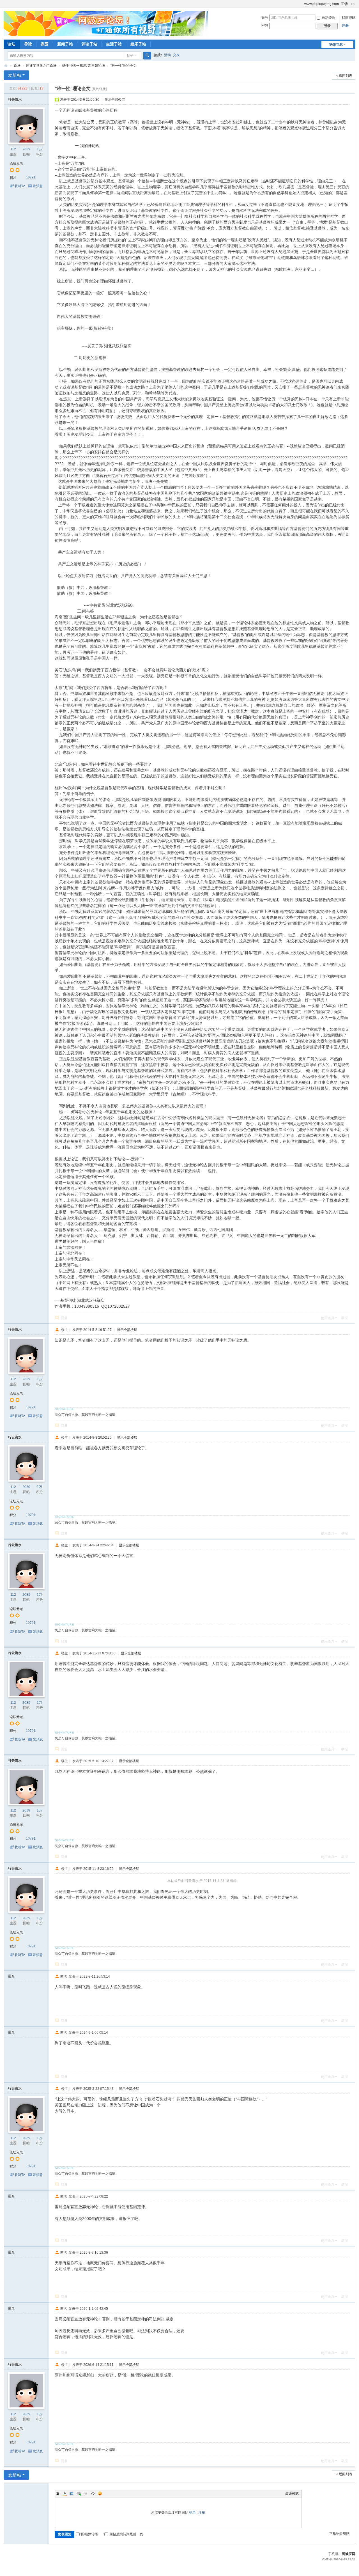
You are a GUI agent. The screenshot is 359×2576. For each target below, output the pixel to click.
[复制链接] (99, 89)
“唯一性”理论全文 (123, 66)
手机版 (333, 2554)
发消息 (38, 186)
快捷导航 (336, 44)
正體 (344, 4)
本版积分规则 (339, 2533)
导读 (28, 44)
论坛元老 (16, 164)
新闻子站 (65, 44)
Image (72, 2494)
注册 (345, 26)
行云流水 (15, 100)
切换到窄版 (353, 4)
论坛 (11, 44)
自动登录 (328, 18)
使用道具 (328, 1318)
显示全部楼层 (115, 100)
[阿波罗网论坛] (106, 23)
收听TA (20, 186)
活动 (167, 55)
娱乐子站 (138, 44)
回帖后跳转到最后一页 (126, 2534)
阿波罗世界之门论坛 (41, 66)
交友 (176, 55)
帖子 (130, 56)
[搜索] (147, 56)
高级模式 (292, 2494)
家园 (45, 44)
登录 (192, 2513)
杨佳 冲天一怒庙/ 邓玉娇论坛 (83, 66)
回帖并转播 (89, 2534)
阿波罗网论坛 (6, 66)
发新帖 (15, 75)
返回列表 (346, 76)
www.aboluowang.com (322, 4)
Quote (86, 2494)
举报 (344, 1318)
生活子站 (114, 44)
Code (93, 2494)
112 (13, 149)
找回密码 (349, 18)
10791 (31, 177)
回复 (64, 1318)
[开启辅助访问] (302, 4)
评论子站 (89, 44)
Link (79, 2494)
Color (65, 2494)
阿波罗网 (349, 2554)
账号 (265, 18)
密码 (265, 26)
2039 (26, 149)
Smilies (100, 2494)
